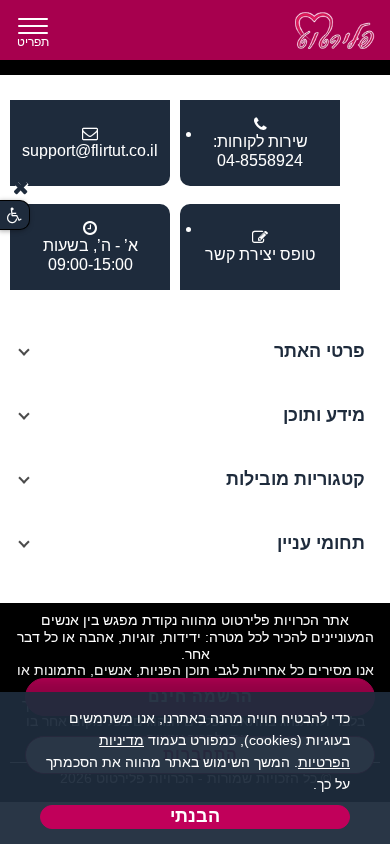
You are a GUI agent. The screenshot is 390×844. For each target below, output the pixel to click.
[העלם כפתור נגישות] (21, 187)
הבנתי (195, 816)
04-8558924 (260, 160)
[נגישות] (14, 215)
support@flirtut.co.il (90, 150)
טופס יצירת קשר (260, 254)
